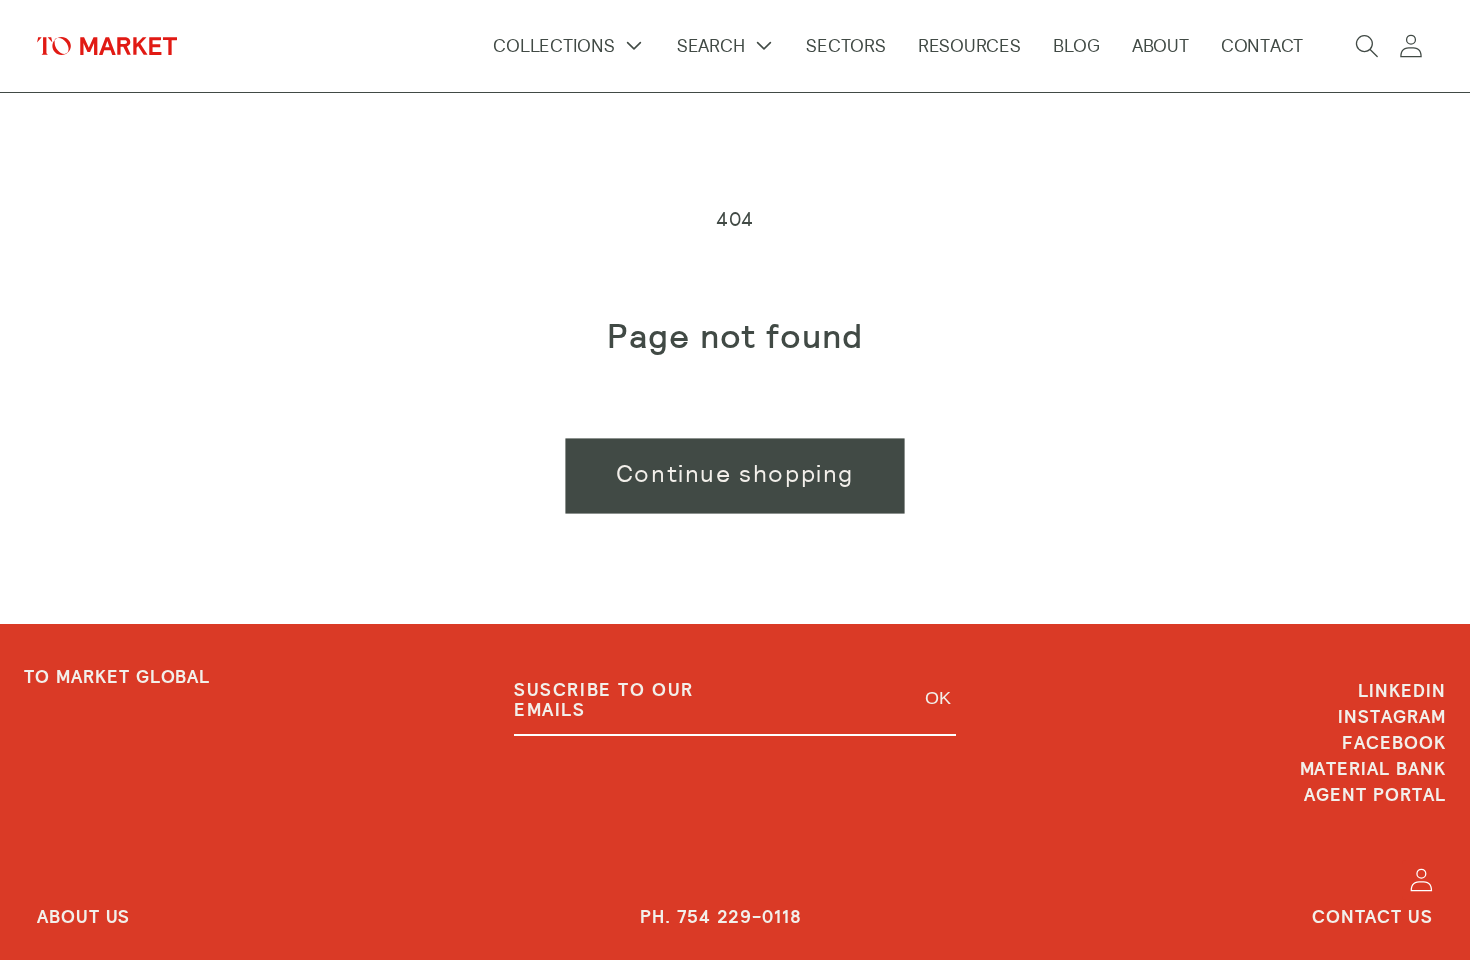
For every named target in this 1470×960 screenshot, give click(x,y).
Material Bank (1373, 769)
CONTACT (1262, 45)
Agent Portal (1375, 795)
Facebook (1394, 743)
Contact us (1373, 917)
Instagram (1392, 717)
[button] (1367, 46)
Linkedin (1402, 692)
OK (938, 698)
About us (84, 917)
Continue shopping (735, 474)
